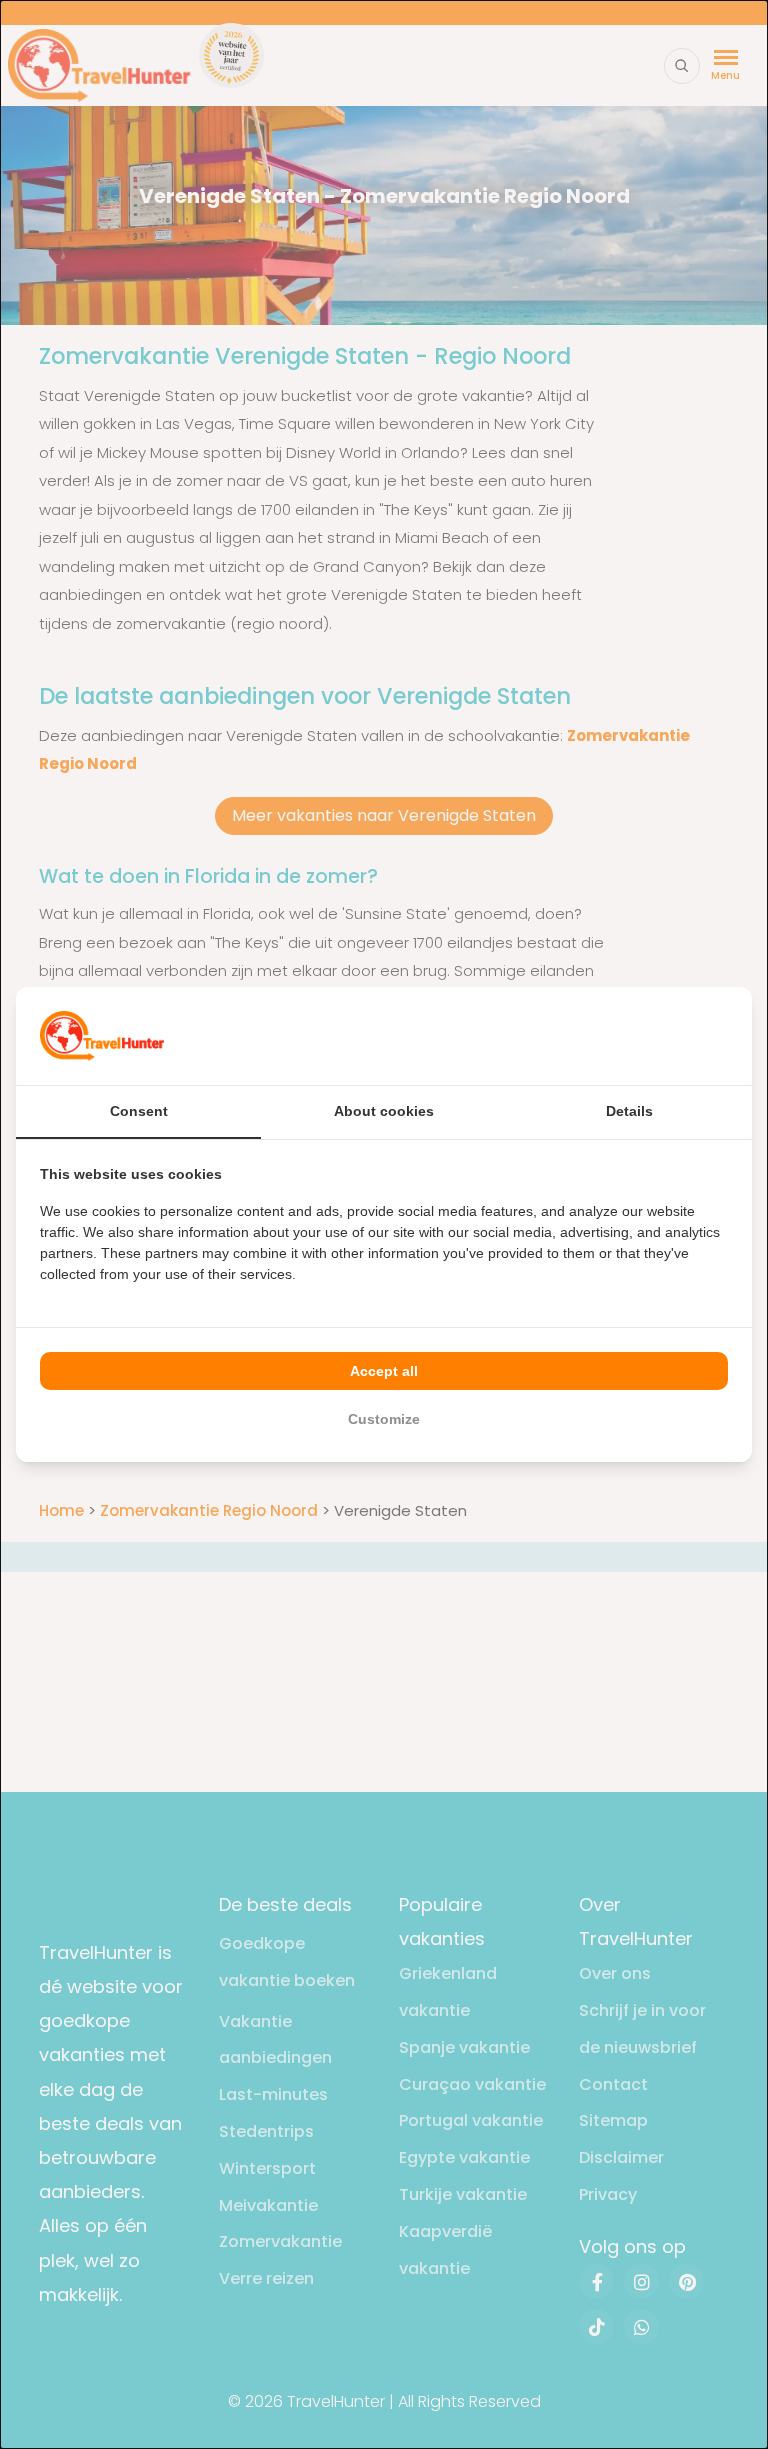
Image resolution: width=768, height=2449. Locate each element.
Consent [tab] (139, 1111)
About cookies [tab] (384, 1111)
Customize (384, 1419)
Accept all (384, 1371)
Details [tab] (629, 1111)
